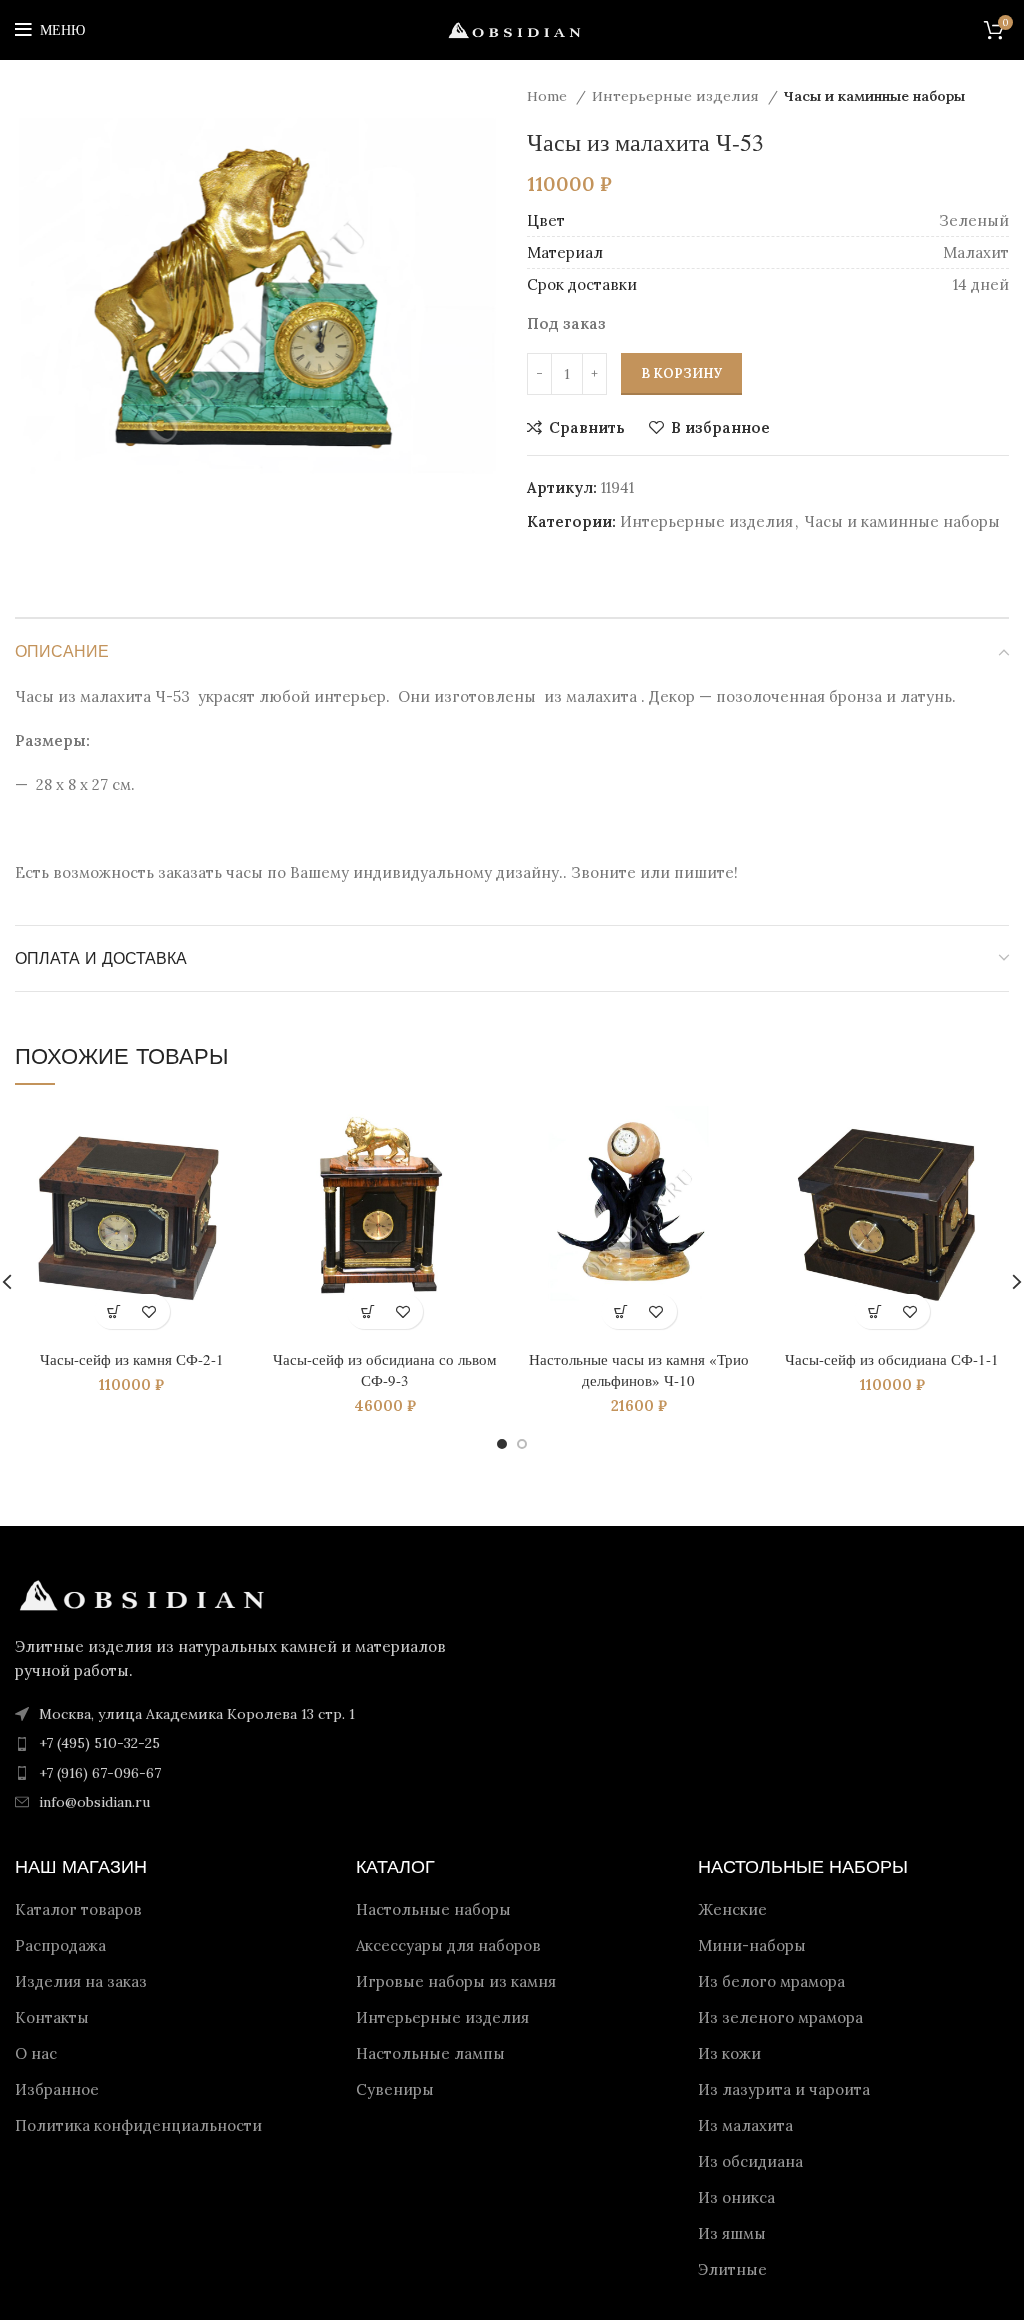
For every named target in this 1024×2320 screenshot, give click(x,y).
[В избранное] (149, 1311)
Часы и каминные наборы (874, 96)
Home (549, 96)
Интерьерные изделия (677, 96)
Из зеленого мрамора (780, 2017)
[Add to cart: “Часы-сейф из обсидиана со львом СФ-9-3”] (367, 1311)
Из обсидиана (750, 2161)
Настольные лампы (430, 2053)
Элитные (732, 2269)
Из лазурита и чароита (784, 2089)
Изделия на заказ (81, 1981)
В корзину (681, 373)
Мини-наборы (752, 1945)
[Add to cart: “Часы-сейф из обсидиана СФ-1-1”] (874, 1311)
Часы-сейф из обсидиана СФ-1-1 (892, 1359)
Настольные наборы (433, 1909)
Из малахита (745, 2125)
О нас (36, 2053)
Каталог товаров (78, 1909)
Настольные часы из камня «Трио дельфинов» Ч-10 (639, 1369)
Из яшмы (732, 2233)
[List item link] (256, 1743)
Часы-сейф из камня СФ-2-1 (132, 1359)
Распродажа (60, 1945)
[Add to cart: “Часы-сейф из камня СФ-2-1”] (114, 1311)
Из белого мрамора (771, 1981)
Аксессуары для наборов (448, 1945)
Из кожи (729, 2053)
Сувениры (395, 2089)
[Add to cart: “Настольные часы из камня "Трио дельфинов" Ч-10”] (621, 1311)
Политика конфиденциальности (138, 2125)
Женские (732, 1909)
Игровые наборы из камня (456, 1981)
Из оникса (736, 2197)
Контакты (52, 2017)
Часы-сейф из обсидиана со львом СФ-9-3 (385, 1369)
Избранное (57, 2089)
